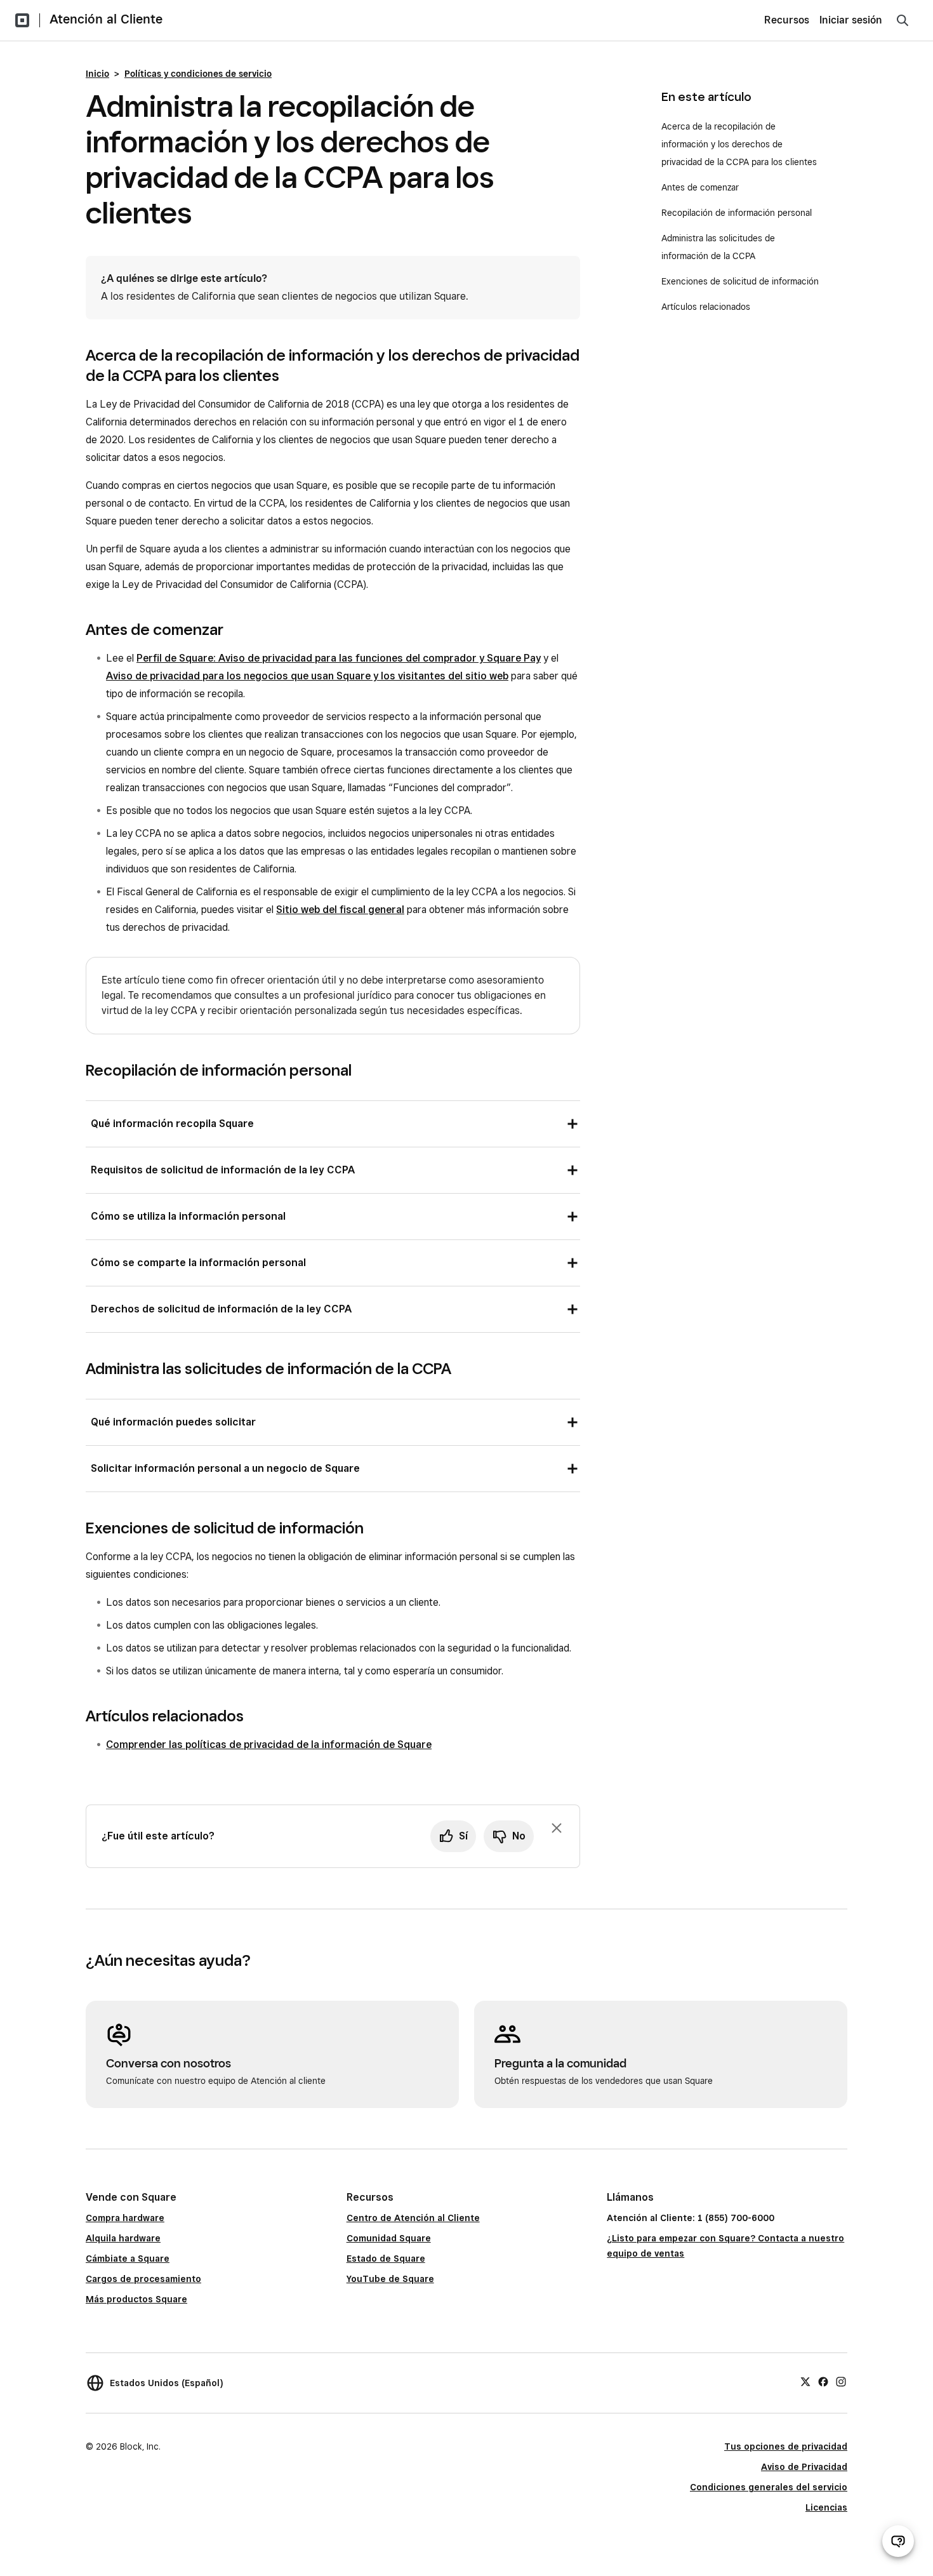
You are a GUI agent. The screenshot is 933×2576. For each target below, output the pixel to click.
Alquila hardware (123, 2238)
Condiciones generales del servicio (769, 2487)
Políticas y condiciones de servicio (198, 74)
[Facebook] (823, 2381)
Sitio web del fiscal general (340, 910)
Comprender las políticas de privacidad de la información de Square (269, 1745)
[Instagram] (841, 2381)
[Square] (22, 20)
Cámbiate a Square (128, 2259)
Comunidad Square (389, 2238)
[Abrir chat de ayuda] (898, 2541)
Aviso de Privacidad (804, 2467)
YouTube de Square (390, 2279)
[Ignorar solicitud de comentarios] (557, 1828)
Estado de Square (386, 2259)
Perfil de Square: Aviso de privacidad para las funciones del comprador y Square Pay (339, 658)
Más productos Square (136, 2299)
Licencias (826, 2507)
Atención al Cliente (106, 19)
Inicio (97, 74)
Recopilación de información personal (738, 213)
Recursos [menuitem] (787, 20)
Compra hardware (125, 2218)
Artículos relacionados (706, 307)
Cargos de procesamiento (143, 2279)
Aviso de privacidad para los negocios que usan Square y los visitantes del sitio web (307, 676)
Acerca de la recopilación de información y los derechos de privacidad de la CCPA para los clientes (740, 144)
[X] (805, 2381)
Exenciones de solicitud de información (741, 281)
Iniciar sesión (851, 20)
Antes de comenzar (700, 187)
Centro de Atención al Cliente (413, 2218)
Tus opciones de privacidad (786, 2446)
